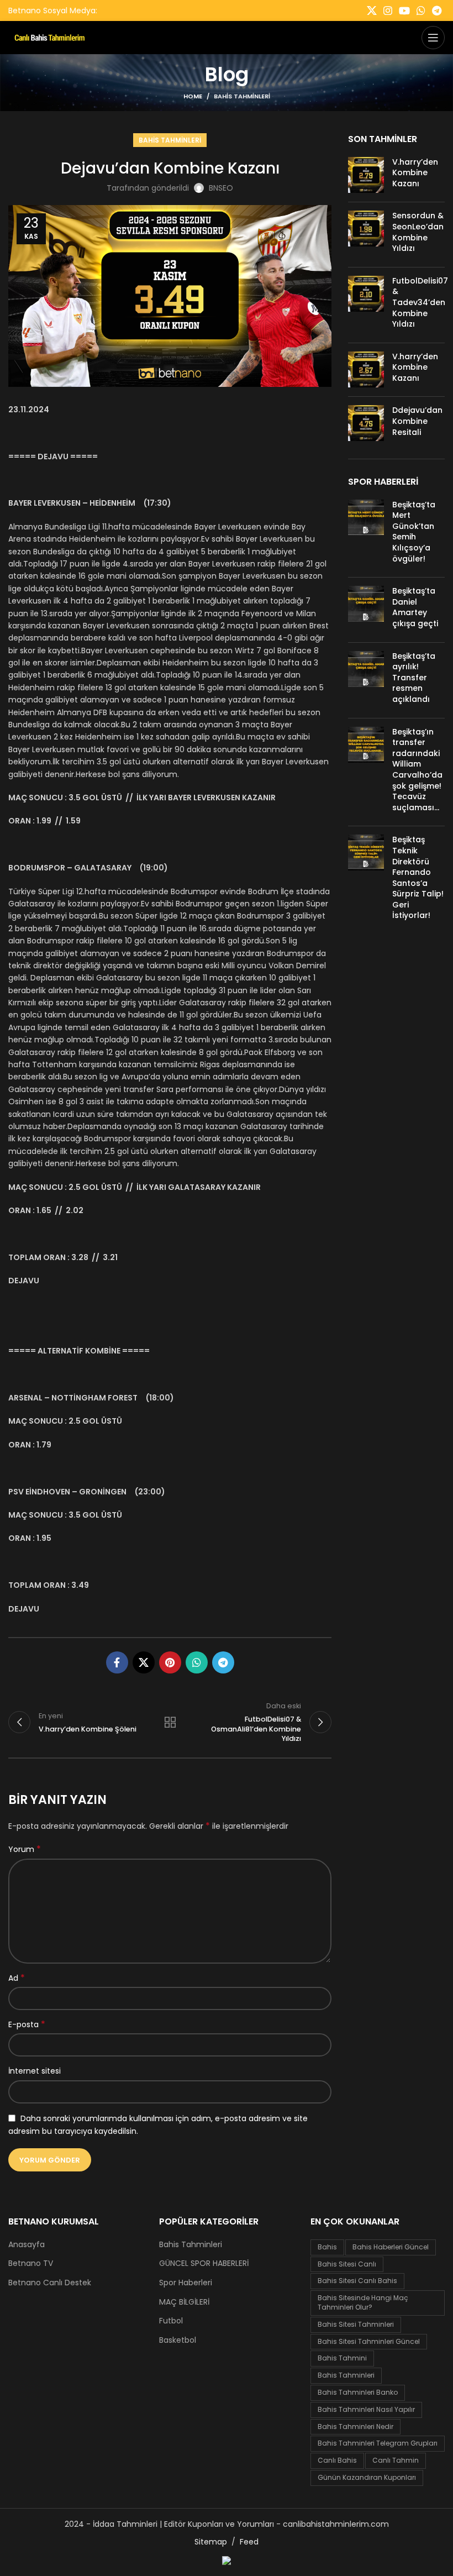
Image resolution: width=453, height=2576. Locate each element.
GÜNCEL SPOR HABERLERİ (204, 2263)
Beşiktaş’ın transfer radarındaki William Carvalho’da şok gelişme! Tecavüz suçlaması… (417, 770)
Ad (17, 1978)
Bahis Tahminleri (242, 96)
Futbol (171, 2321)
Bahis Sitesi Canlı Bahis (357, 2281)
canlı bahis (337, 2460)
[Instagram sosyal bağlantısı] (388, 11)
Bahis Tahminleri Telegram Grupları (378, 2443)
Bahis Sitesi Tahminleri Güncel (369, 2341)
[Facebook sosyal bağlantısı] (117, 1662)
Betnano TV (31, 2263)
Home (193, 96)
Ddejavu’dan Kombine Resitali (417, 421)
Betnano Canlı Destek (50, 2283)
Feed (249, 2542)
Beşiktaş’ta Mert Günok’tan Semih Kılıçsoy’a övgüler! (414, 532)
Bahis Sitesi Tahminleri (356, 2324)
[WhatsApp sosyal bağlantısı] (421, 11)
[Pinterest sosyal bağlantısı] (170, 1662)
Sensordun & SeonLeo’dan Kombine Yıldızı (418, 232)
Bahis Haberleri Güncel (391, 2247)
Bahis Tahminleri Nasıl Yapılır (366, 2409)
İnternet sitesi (35, 2071)
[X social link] (372, 11)
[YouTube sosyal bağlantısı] (404, 11)
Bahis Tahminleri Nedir (355, 2427)
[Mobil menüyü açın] (433, 38)
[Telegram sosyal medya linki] (437, 11)
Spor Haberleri (186, 2283)
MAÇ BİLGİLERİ (184, 2302)
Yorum (25, 1849)
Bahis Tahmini (342, 2358)
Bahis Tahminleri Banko (358, 2392)
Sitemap (211, 2542)
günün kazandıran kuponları (367, 2477)
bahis (327, 2247)
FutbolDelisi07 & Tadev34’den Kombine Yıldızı (420, 302)
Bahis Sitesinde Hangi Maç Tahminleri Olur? (363, 2302)
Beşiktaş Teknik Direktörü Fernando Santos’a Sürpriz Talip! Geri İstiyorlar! (418, 877)
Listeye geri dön (170, 1722)
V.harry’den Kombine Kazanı (415, 173)
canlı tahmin (396, 2460)
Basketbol (178, 2340)
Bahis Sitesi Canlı (347, 2264)
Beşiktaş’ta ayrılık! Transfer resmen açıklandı (414, 678)
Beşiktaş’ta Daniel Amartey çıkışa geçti (415, 607)
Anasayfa (27, 2245)
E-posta (27, 2024)
